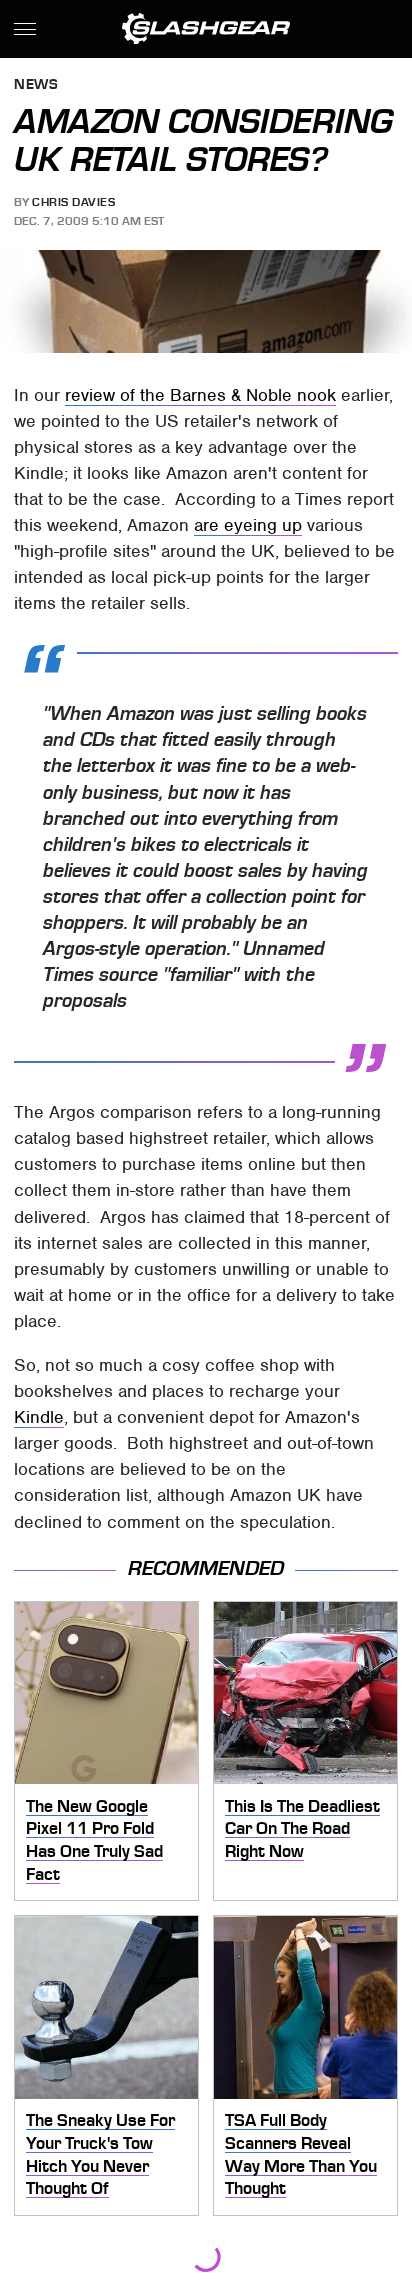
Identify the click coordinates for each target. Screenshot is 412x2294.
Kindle (39, 1417)
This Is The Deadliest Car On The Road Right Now (302, 1828)
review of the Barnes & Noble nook (200, 395)
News (36, 85)
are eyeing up (248, 525)
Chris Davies (73, 202)
